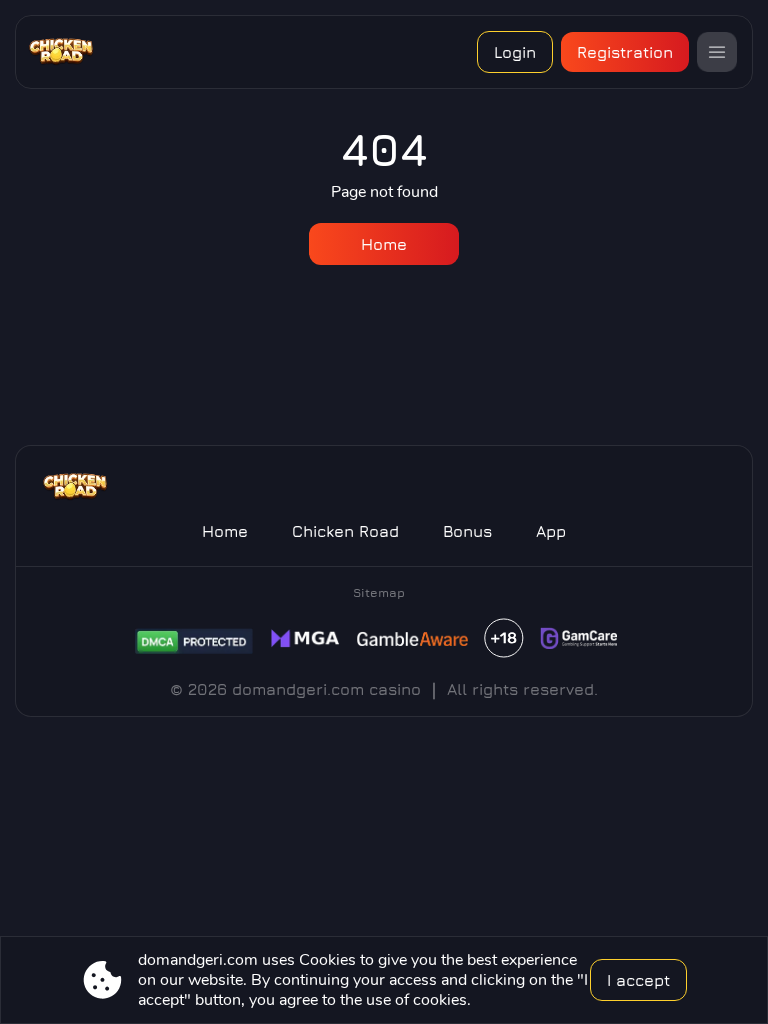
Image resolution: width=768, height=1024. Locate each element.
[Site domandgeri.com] (72, 52)
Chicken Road (345, 531)
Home (384, 244)
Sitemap (379, 592)
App (551, 531)
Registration (625, 52)
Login (515, 52)
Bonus (467, 531)
